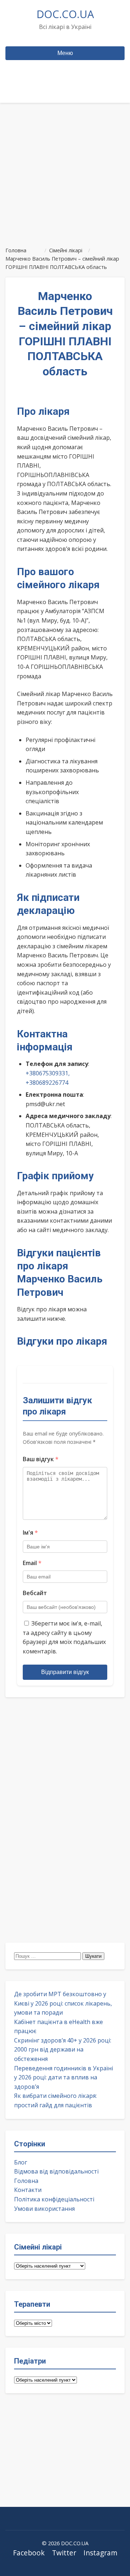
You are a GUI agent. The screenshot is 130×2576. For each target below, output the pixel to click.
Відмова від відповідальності (56, 2171)
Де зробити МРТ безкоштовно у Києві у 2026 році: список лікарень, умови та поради (63, 2003)
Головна (26, 2181)
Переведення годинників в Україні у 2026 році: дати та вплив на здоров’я (64, 2077)
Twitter (64, 2553)
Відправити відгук (65, 1672)
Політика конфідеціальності (54, 2199)
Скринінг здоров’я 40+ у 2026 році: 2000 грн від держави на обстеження (63, 2050)
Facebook (29, 2553)
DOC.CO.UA (65, 14)
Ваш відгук (41, 1459)
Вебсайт (35, 1593)
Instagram (100, 2553)
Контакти (28, 2190)
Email (32, 1563)
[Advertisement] (65, 172)
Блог (21, 2162)
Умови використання (44, 2209)
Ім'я (30, 1532)
